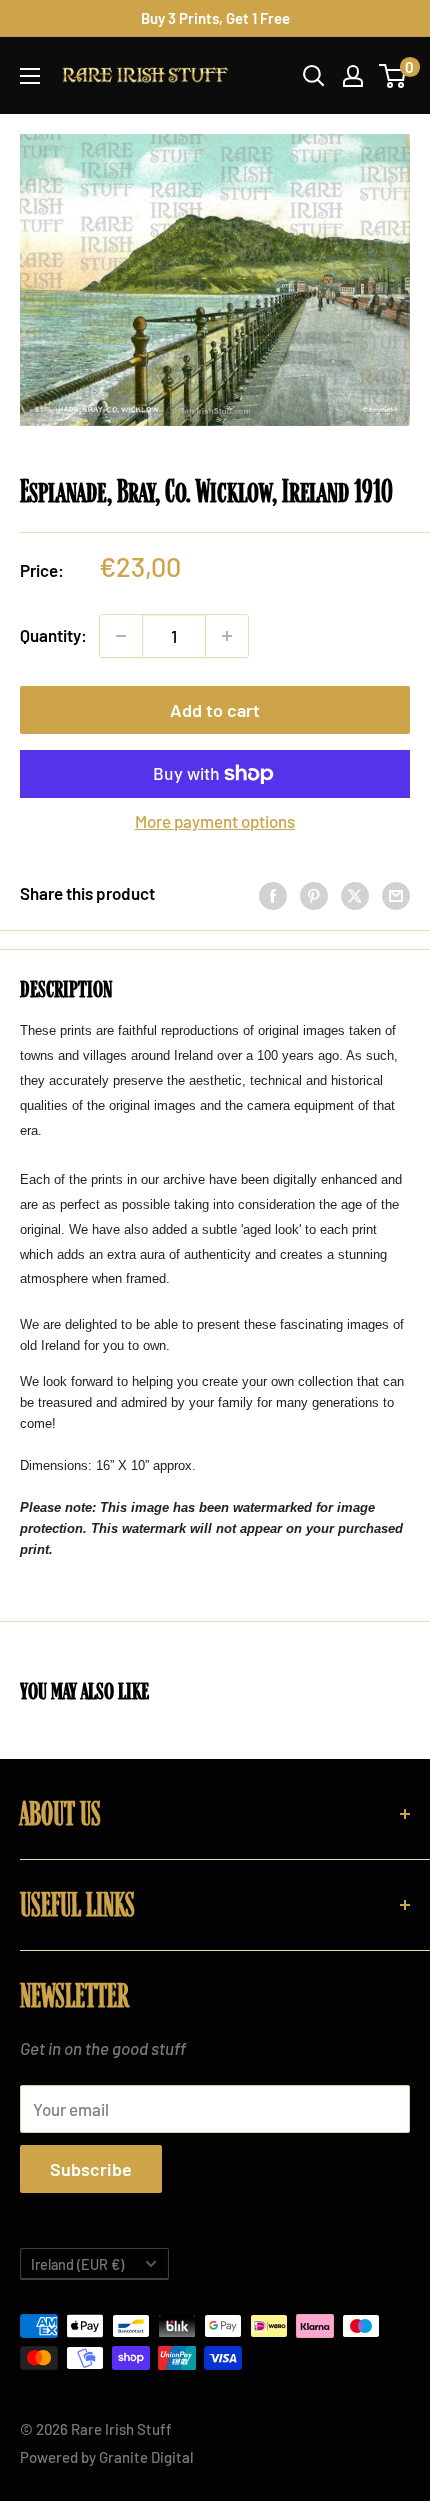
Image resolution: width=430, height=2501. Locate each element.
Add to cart (215, 710)
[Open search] (314, 76)
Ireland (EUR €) (77, 2264)
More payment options (215, 821)
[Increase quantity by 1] (227, 636)
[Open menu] (30, 76)
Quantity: (53, 635)
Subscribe (91, 2169)
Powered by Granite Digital (107, 2457)
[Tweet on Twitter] (355, 894)
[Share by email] (396, 894)
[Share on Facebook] (273, 894)
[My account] (353, 76)
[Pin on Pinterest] (314, 894)
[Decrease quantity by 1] (121, 636)
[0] (393, 76)
